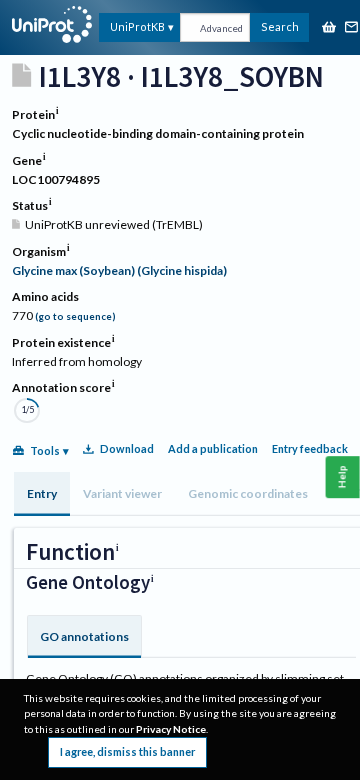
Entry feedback (310, 448)
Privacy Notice (171, 729)
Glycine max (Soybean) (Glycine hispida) (119, 270)
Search (280, 26)
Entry (42, 493)
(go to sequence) (75, 316)
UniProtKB (137, 26)
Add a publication (213, 448)
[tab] (42, 494)
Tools (45, 450)
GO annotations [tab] (84, 636)
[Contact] (352, 28)
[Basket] (329, 28)
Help (342, 476)
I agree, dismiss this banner (127, 751)
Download (127, 448)
